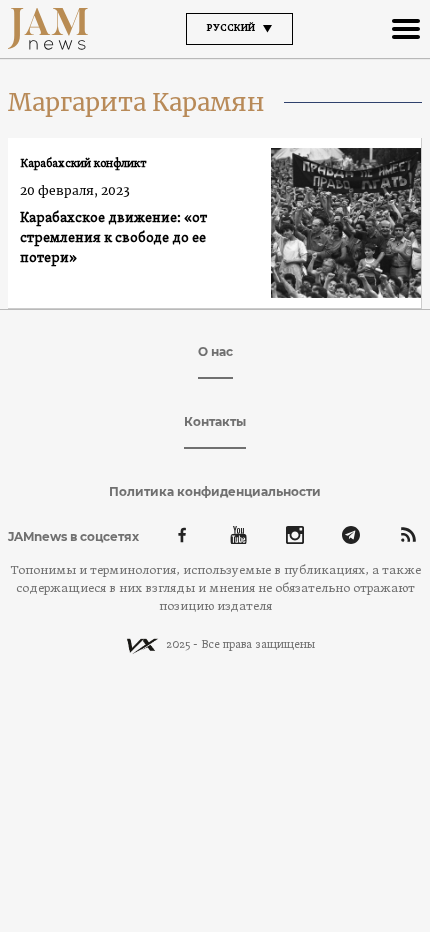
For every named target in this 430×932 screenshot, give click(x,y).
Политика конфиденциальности (215, 491)
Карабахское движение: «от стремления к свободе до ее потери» (113, 238)
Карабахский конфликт (83, 164)
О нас (215, 351)
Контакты (215, 421)
